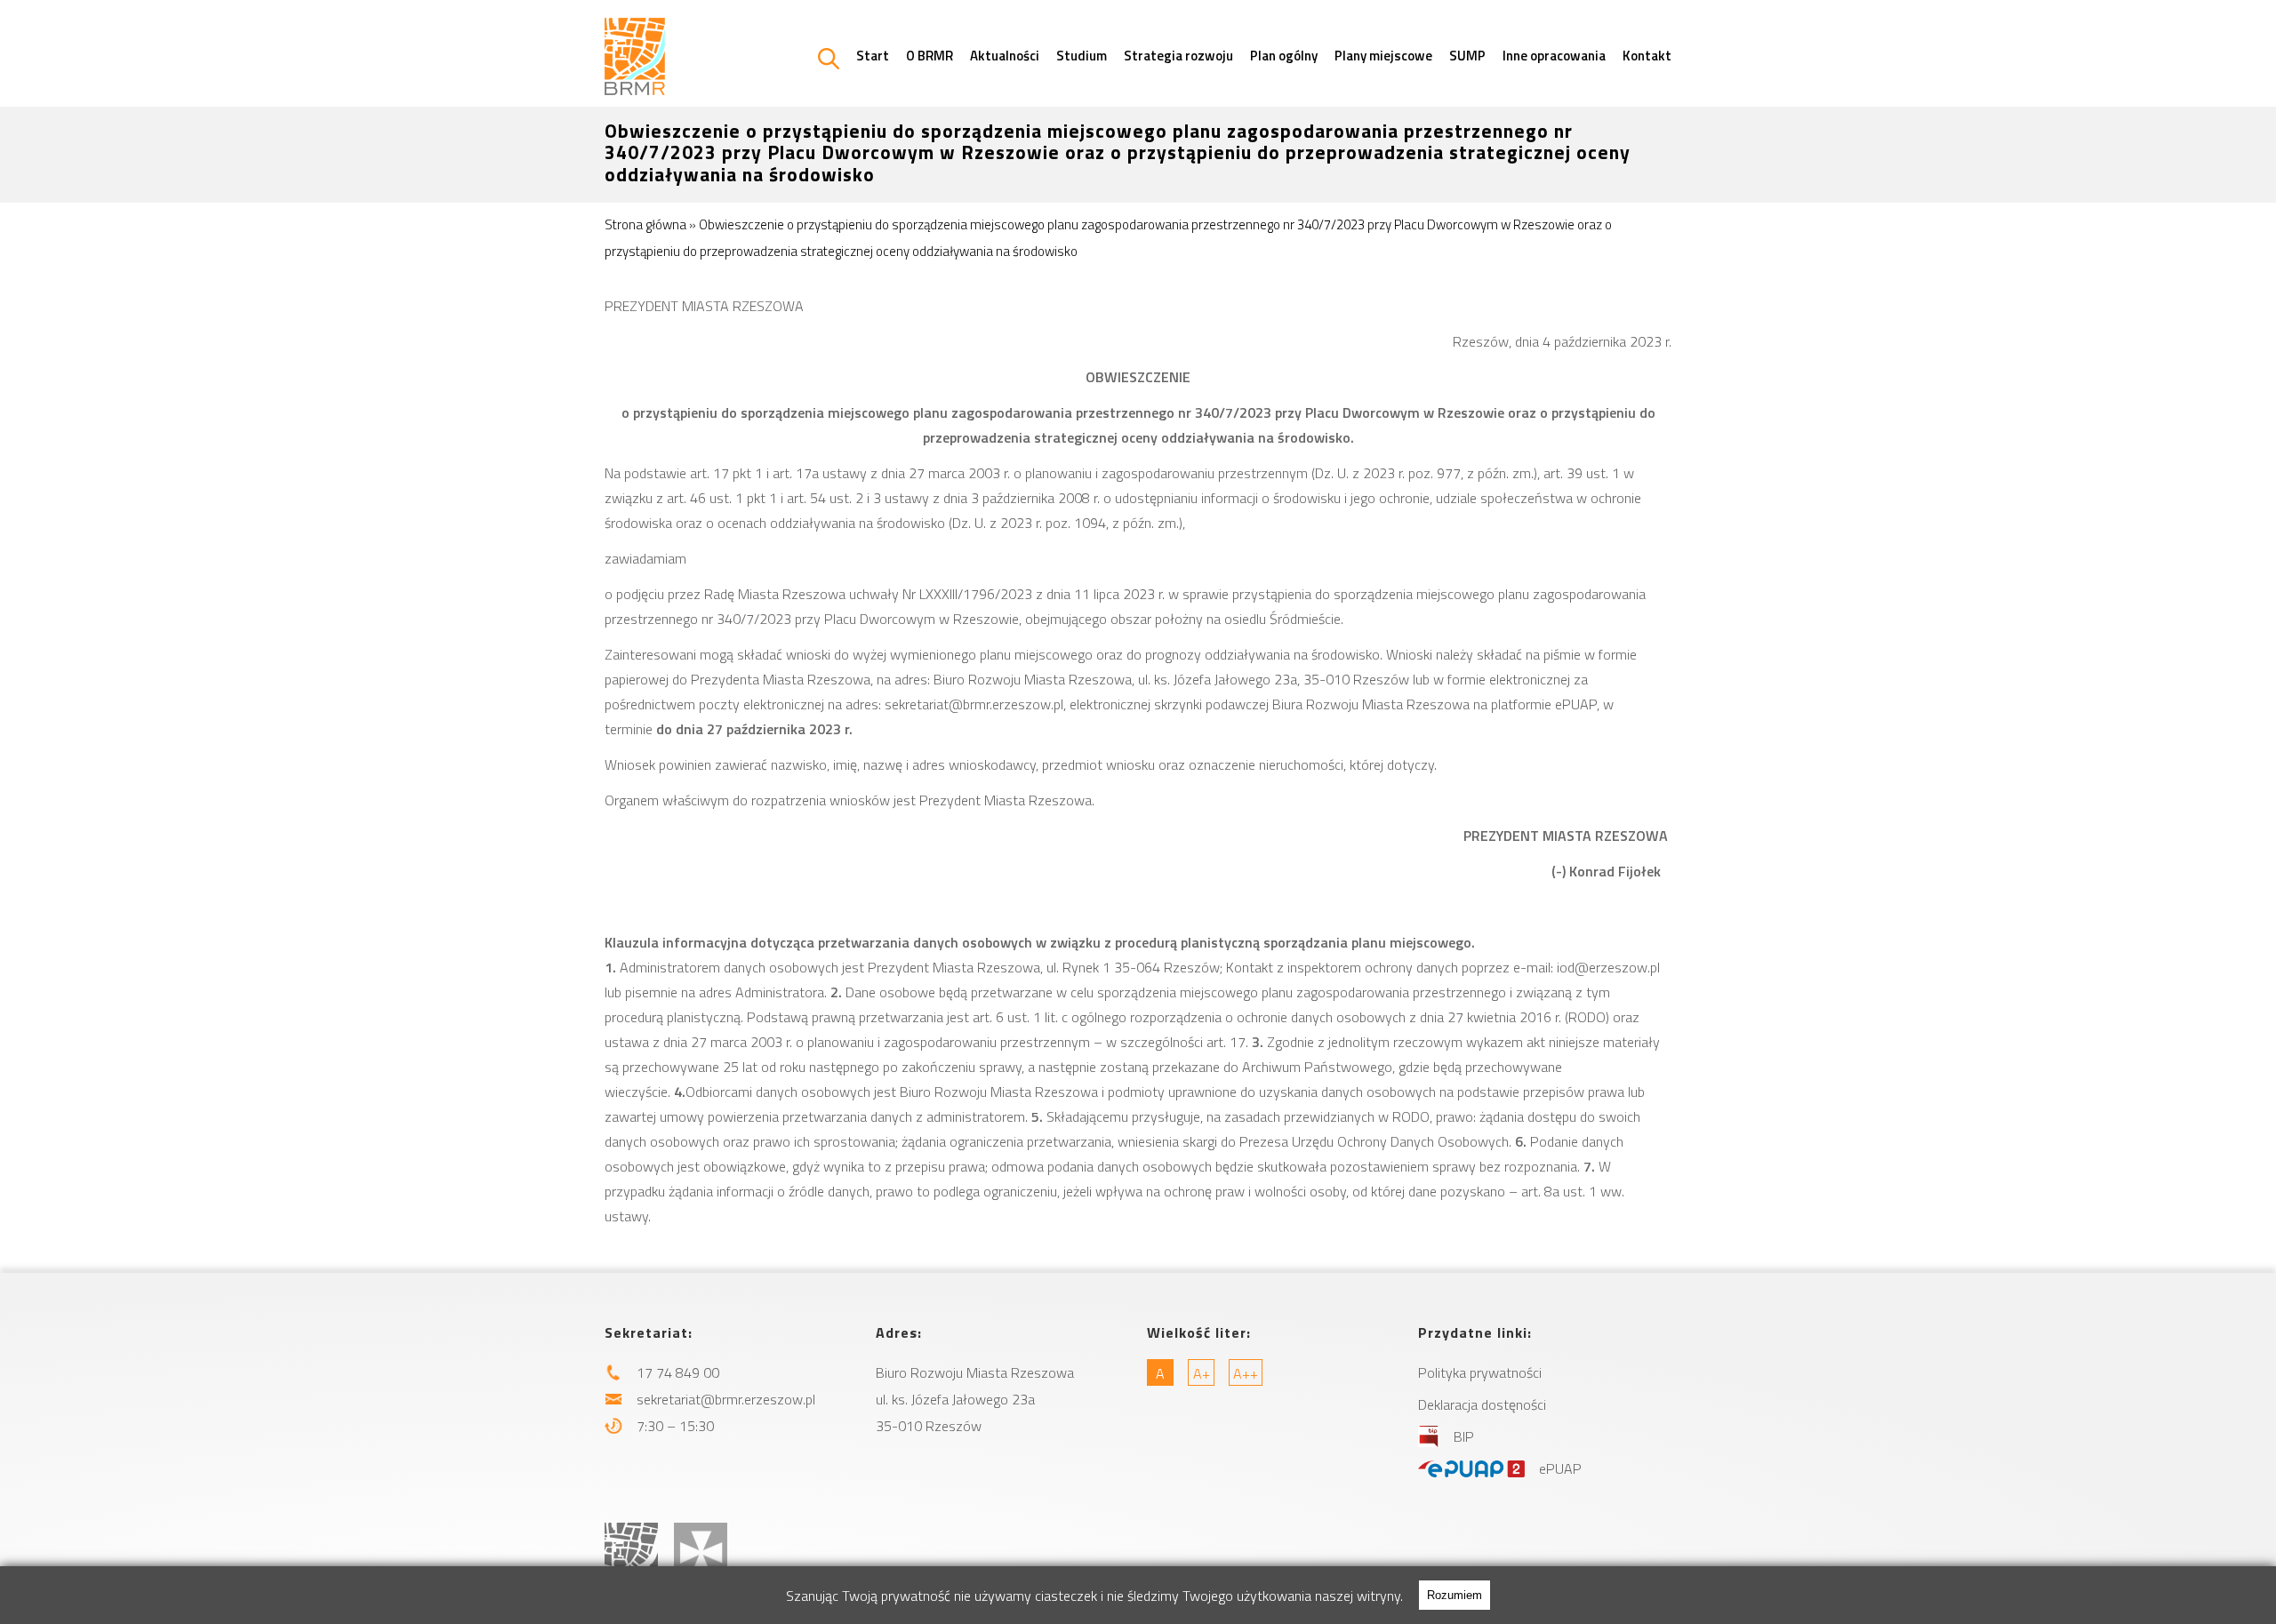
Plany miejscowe (1383, 56)
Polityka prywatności (1480, 1372)
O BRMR (930, 56)
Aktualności (1005, 56)
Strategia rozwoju (1178, 56)
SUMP (1467, 56)
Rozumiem (1455, 1595)
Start (873, 56)
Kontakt (1647, 56)
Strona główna (645, 224)
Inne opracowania (1554, 56)
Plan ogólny (1284, 56)
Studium (1082, 56)
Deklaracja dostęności (1482, 1404)
